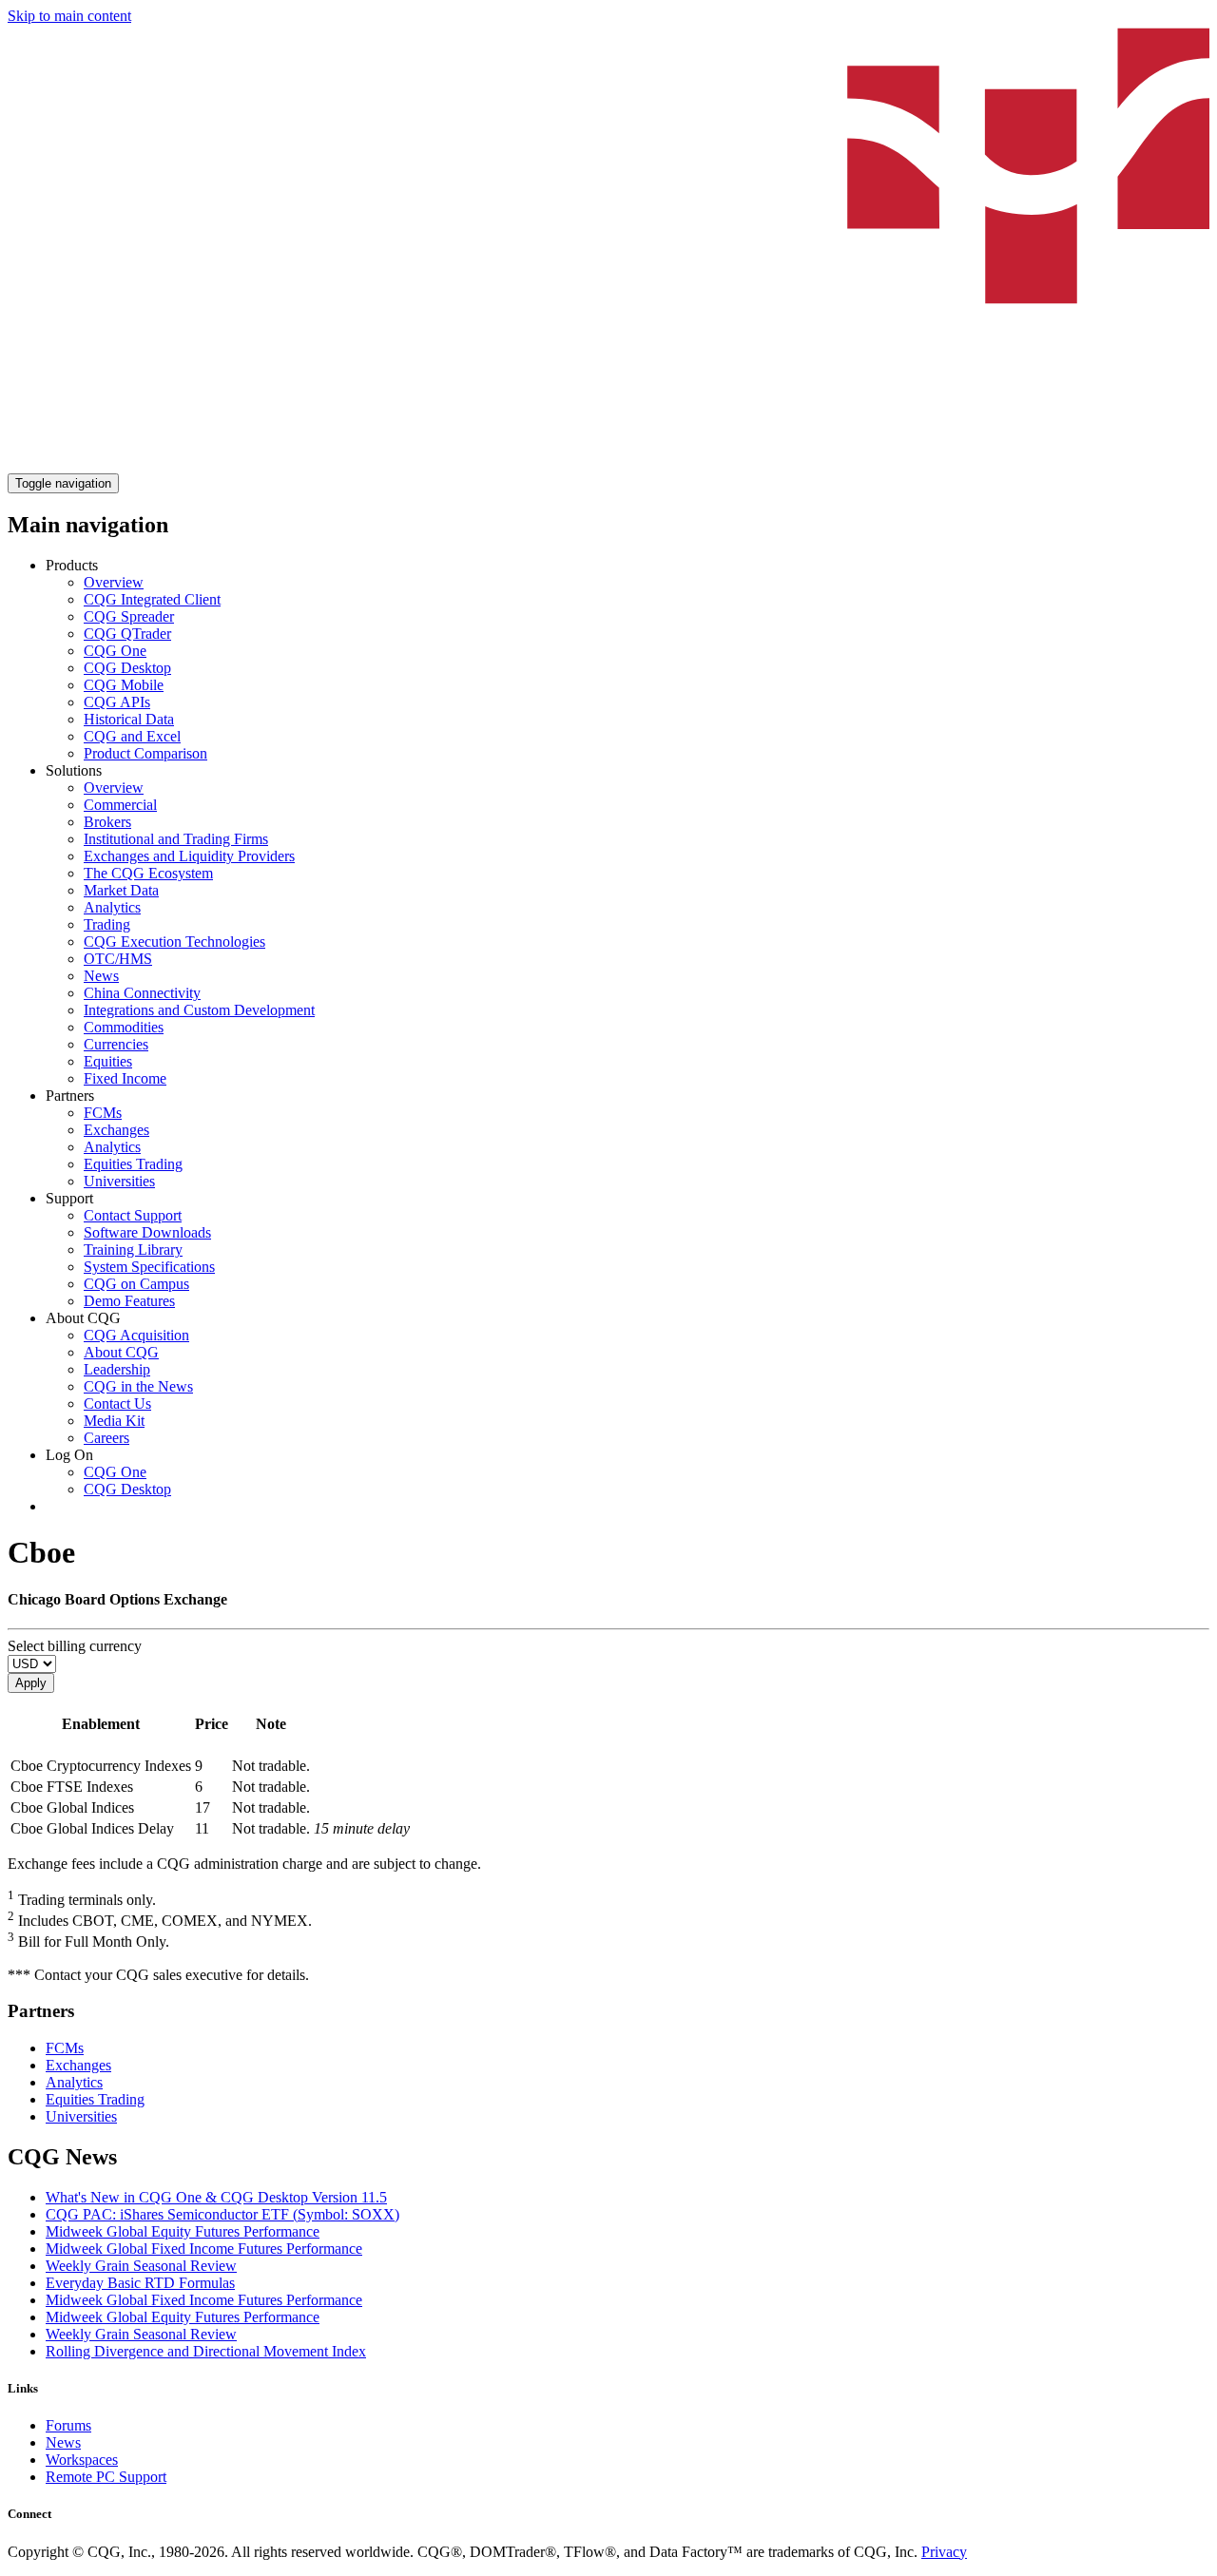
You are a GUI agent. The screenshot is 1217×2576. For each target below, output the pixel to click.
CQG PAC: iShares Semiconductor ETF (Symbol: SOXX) (222, 2214)
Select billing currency (75, 1646)
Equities (108, 1061)
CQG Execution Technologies (174, 942)
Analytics (112, 907)
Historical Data (129, 719)
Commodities (124, 1027)
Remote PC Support (106, 2477)
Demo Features (129, 1301)
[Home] (608, 464)
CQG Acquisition (136, 1335)
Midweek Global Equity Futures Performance (183, 2231)
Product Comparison (145, 753)
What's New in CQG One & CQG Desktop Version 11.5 (216, 2197)
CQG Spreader (129, 616)
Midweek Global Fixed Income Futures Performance (204, 2249)
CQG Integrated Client (152, 599)
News (101, 976)
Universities (119, 1181)
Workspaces (82, 2460)
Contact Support (133, 1215)
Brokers (107, 822)
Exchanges (116, 1130)
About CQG (121, 1352)
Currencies (116, 1044)
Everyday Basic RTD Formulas (140, 2283)
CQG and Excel (132, 736)
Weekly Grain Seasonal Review (141, 2266)
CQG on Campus (136, 1284)
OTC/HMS (118, 959)
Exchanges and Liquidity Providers (189, 856)
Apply (31, 1683)
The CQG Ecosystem (148, 873)
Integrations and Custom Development (199, 1010)
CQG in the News (138, 1386)
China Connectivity (142, 993)
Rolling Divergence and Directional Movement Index (206, 2351)
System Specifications (149, 1267)
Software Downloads (147, 1232)
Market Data (121, 890)
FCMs (103, 1113)
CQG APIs (117, 702)
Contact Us (117, 1403)
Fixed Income (125, 1078)
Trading (107, 924)
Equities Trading (133, 1164)
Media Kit (114, 1421)
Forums (68, 2425)
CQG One (115, 651)
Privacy (944, 2552)
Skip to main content (69, 16)
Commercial (120, 805)
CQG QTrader (127, 634)
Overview (114, 582)
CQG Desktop (127, 668)
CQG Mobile (124, 685)
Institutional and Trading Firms (176, 839)
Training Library (133, 1250)
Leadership (117, 1369)
